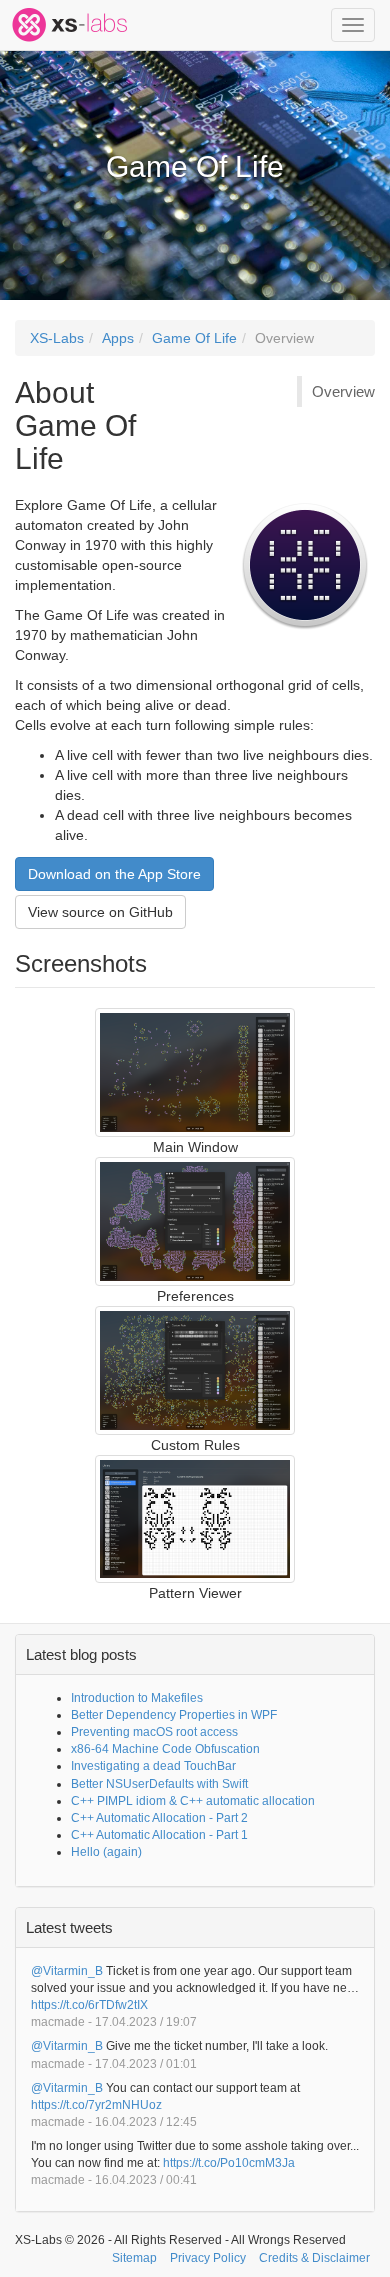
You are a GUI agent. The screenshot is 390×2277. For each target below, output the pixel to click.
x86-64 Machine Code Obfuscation (165, 1749)
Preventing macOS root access (154, 1732)
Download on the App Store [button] (114, 874)
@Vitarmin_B (67, 1971)
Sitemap (134, 2258)
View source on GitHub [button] (100, 912)
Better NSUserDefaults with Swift (159, 1784)
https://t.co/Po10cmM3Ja (229, 2163)
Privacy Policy (208, 2258)
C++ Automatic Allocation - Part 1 (159, 1835)
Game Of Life (194, 338)
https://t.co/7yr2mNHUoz (96, 2105)
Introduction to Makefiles (137, 1698)
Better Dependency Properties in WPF (174, 1715)
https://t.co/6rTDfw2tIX (89, 2005)
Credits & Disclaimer (314, 2258)
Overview (284, 338)
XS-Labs (57, 338)
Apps (118, 338)
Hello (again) (106, 1852)
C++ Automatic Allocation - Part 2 (159, 1818)
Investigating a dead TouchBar (153, 1766)
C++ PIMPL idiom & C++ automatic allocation (193, 1801)
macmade (58, 2022)
